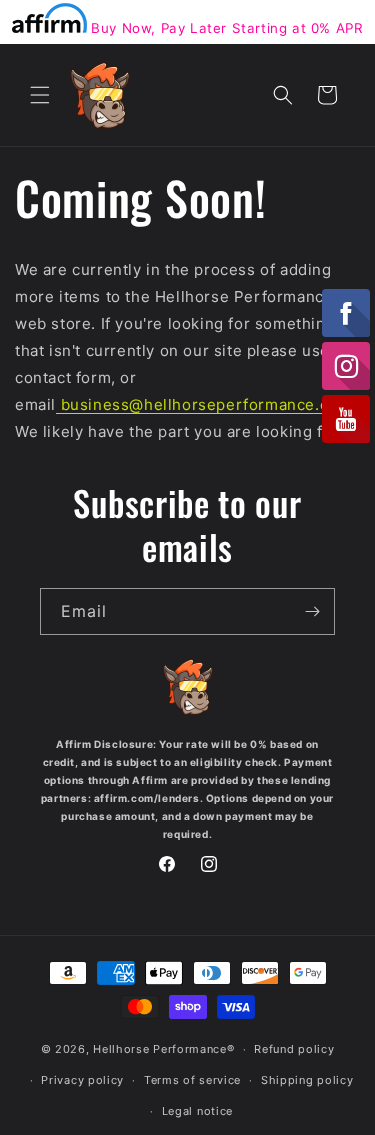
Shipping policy (307, 1080)
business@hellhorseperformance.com (203, 404)
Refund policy (294, 1049)
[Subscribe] (312, 611)
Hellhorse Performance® (163, 1049)
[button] (40, 95)
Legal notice (197, 1111)
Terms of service (192, 1080)
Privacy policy (82, 1080)
